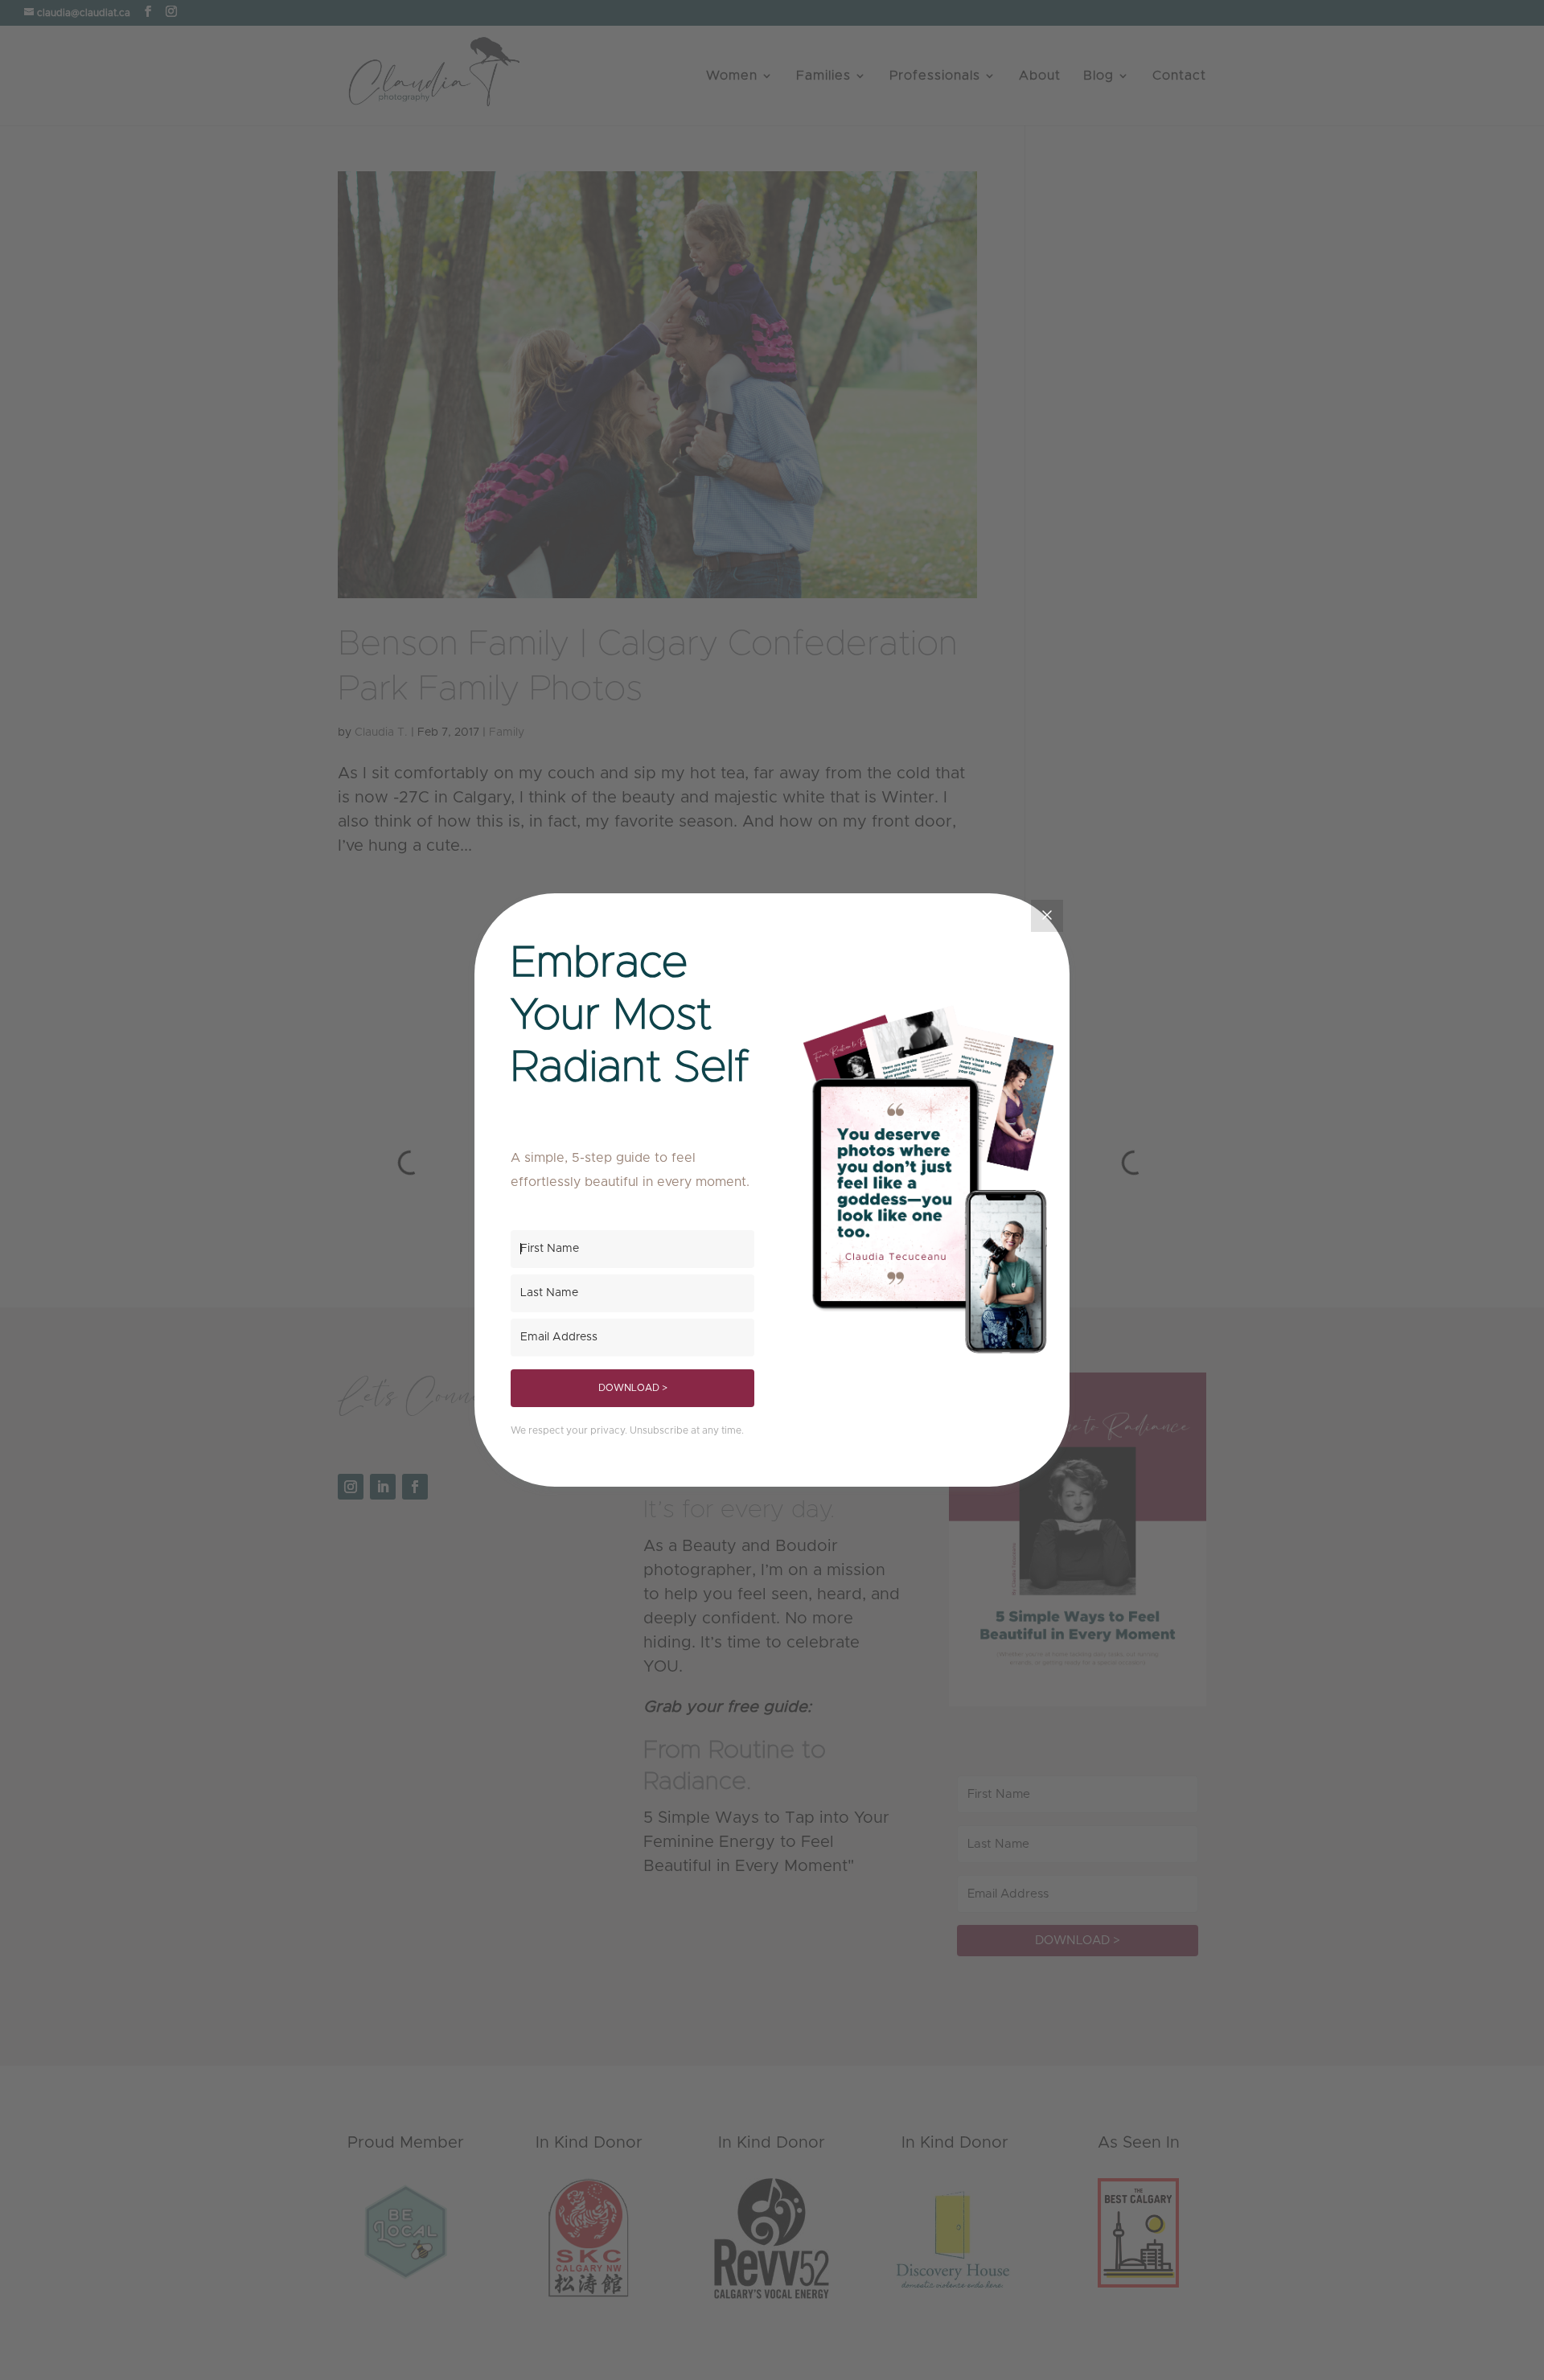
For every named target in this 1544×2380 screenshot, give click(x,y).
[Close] (1047, 916)
